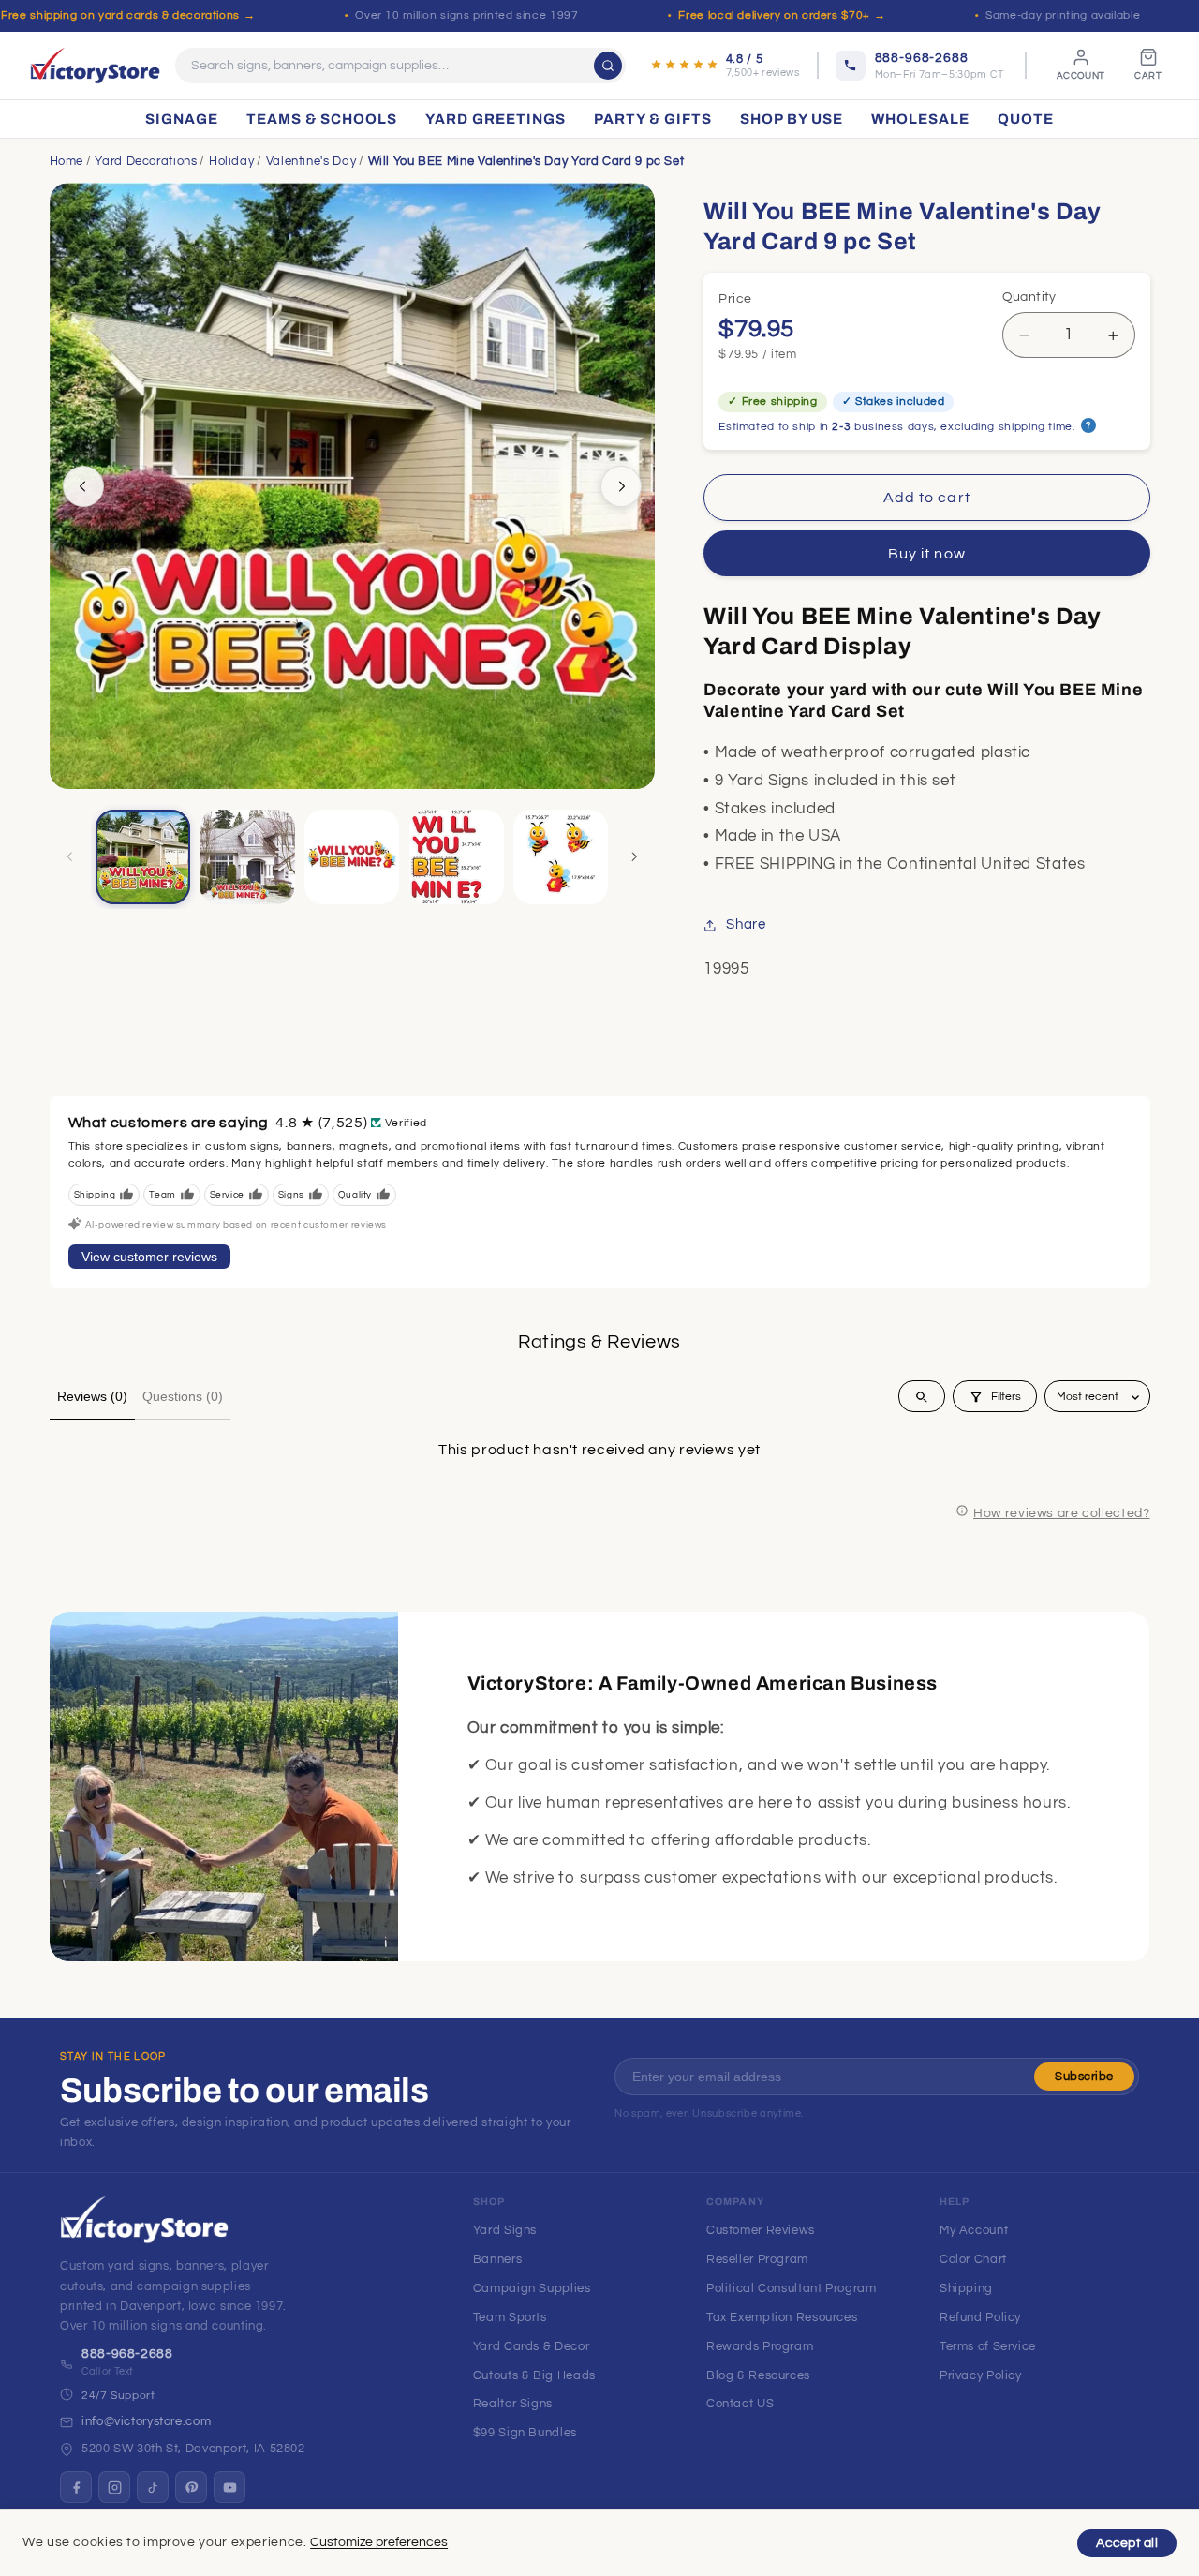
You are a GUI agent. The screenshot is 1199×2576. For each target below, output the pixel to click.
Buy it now (927, 554)
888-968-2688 (127, 2354)
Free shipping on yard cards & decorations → (128, 15)
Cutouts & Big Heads (534, 2375)
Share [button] (746, 924)
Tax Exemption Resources (782, 2317)
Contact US (740, 2404)
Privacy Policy (981, 2375)
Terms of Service (988, 2346)
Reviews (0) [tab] (92, 1396)
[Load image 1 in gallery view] (143, 857)
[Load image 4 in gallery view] (457, 857)
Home (67, 161)
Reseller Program (757, 2259)
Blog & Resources (758, 2375)
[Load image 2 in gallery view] (247, 857)
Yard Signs (505, 2230)
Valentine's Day (311, 161)
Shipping (966, 2288)
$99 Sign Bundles (525, 2433)
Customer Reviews (761, 2230)
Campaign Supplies (532, 2288)
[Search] (608, 66)
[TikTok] (153, 2487)
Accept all (1127, 2543)
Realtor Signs (513, 2404)
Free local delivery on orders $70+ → (782, 15)
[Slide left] (83, 486)
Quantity (1029, 297)
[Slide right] (621, 486)
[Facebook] (76, 2487)
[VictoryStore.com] (95, 66)
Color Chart (973, 2259)
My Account (974, 2230)
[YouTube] (229, 2487)
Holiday (231, 161)
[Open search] (922, 1397)
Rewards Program (760, 2346)
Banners (497, 2259)
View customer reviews (149, 1257)
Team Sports (510, 2317)
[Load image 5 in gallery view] (561, 857)
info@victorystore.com (146, 2421)
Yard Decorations (146, 161)
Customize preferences (379, 2542)
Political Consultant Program (792, 2288)
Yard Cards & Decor (531, 2346)
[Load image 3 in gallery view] (352, 857)
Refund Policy (980, 2317)
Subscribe (1084, 2077)
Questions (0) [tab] (183, 1396)
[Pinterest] (191, 2487)
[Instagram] (114, 2487)
